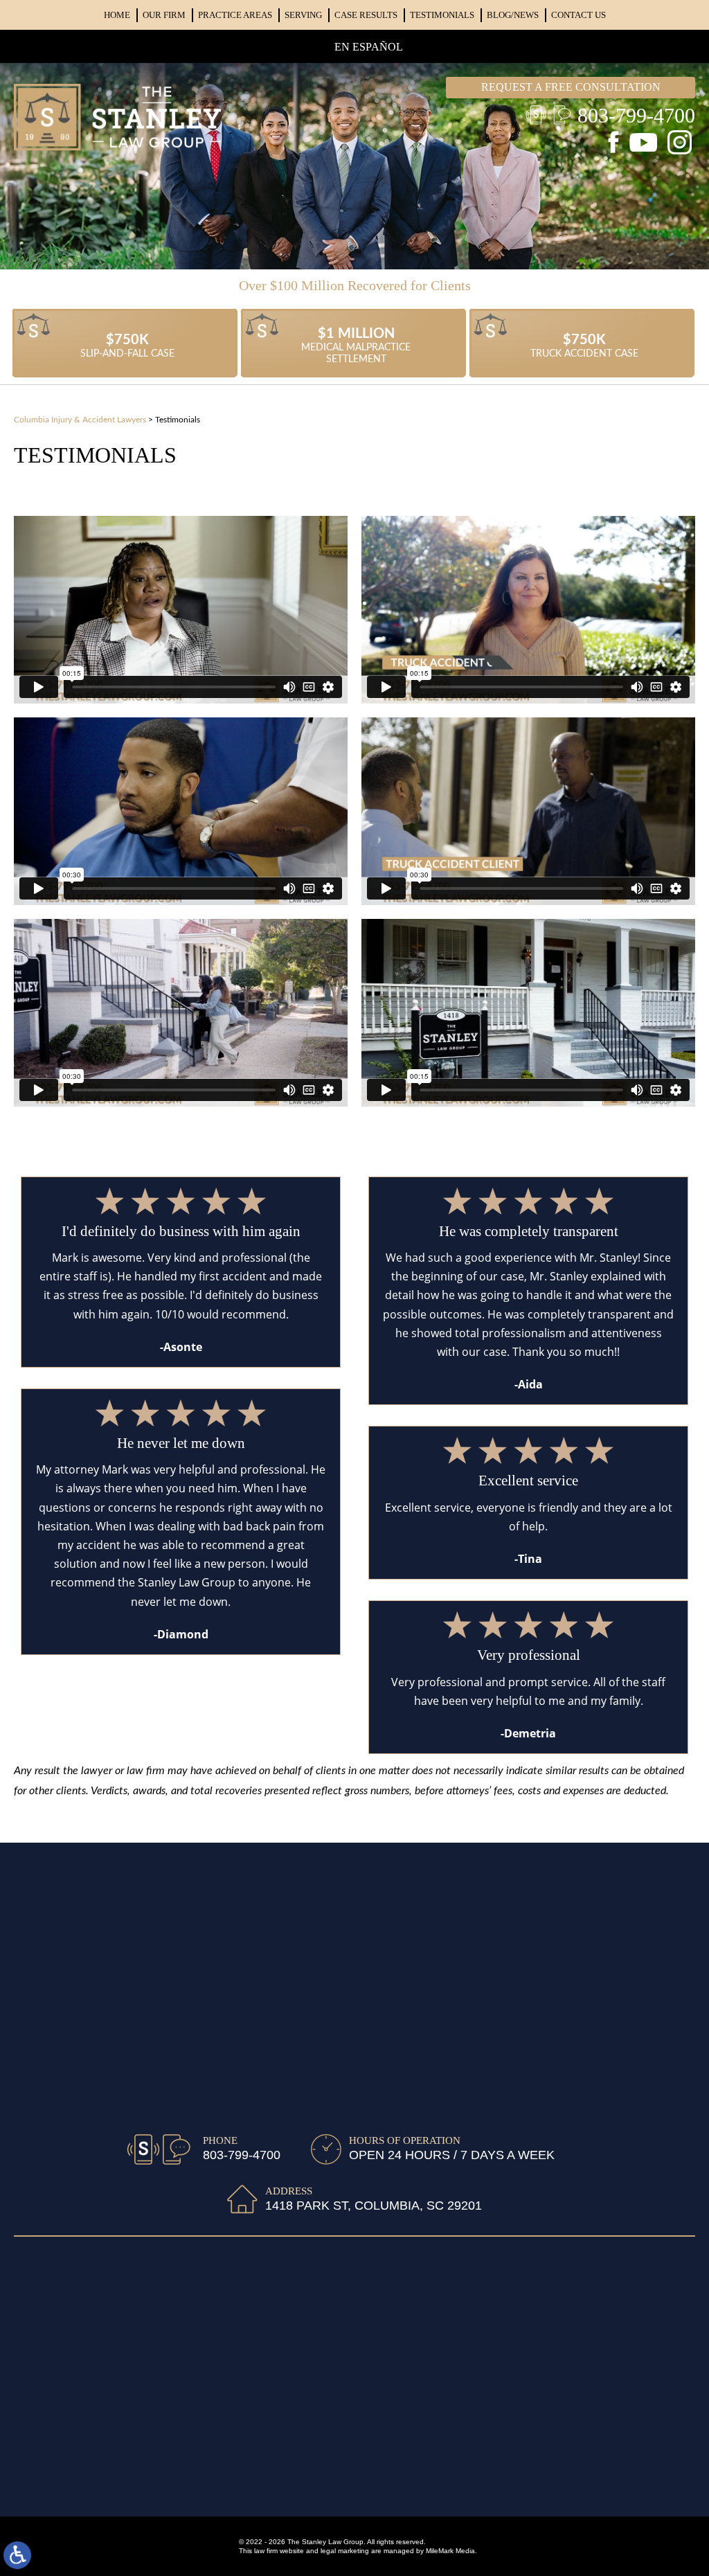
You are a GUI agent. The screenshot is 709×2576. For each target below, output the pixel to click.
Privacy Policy (354, 2481)
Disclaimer (283, 2481)
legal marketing (345, 2551)
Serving (303, 15)
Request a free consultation (571, 87)
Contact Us (578, 15)
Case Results (366, 15)
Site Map (225, 2481)
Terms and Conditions (452, 2481)
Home (117, 15)
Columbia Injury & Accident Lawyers (80, 420)
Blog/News (513, 15)
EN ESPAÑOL (369, 47)
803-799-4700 (636, 115)
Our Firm (164, 15)
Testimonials (442, 15)
